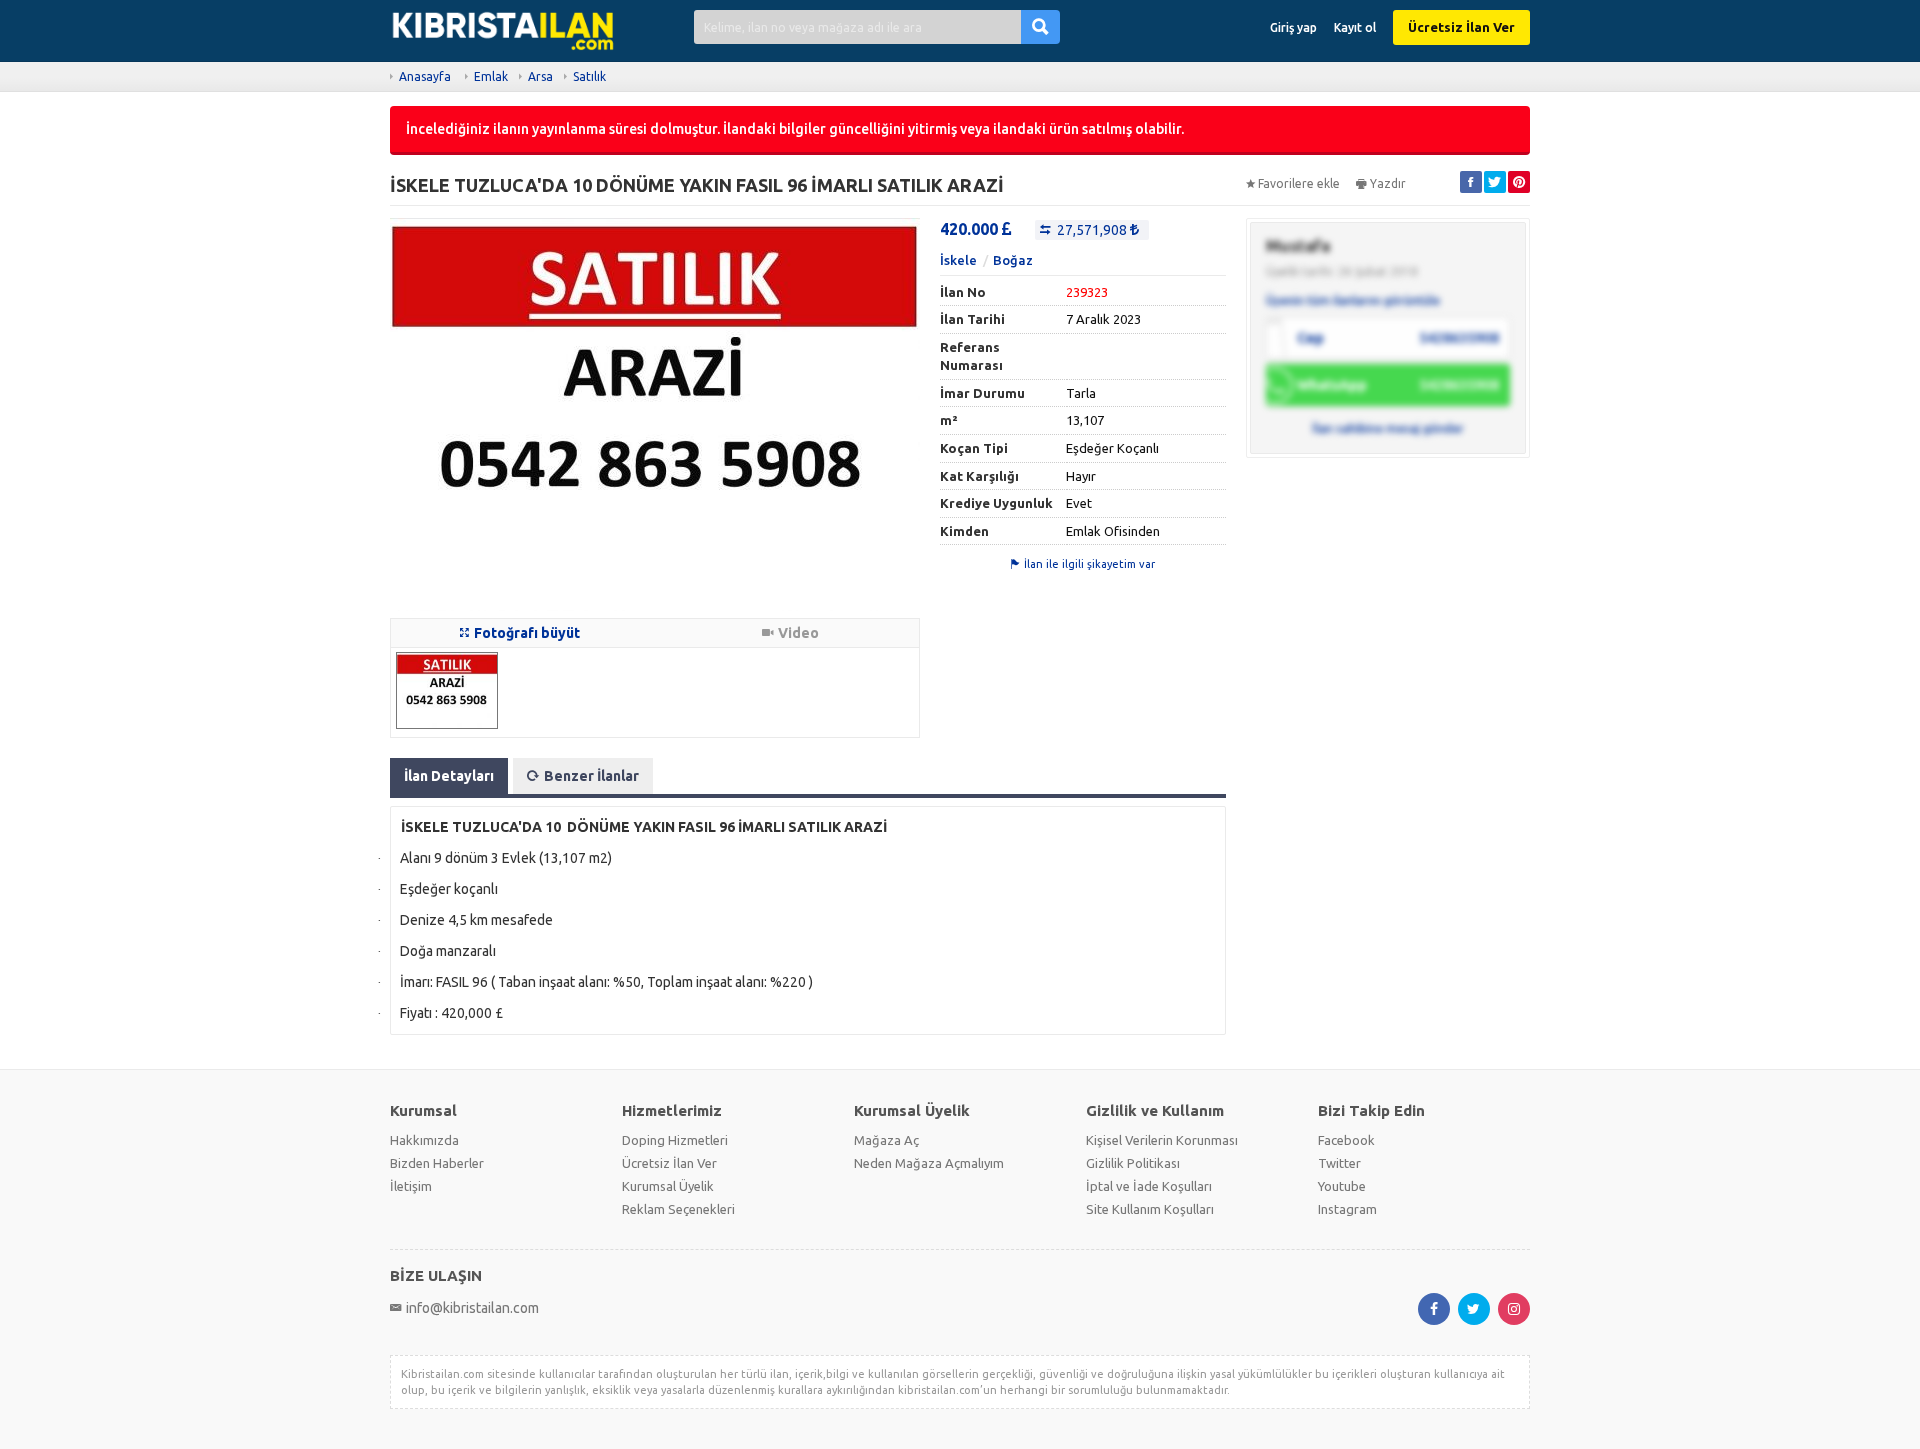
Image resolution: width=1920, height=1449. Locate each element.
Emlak (491, 76)
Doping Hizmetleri (675, 1140)
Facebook (1346, 1140)
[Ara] (1040, 26)
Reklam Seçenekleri (678, 1209)
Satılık (589, 76)
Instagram (1347, 1209)
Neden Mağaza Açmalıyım (929, 1163)
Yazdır (1388, 183)
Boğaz (1013, 260)
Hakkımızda (424, 1140)
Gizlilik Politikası (1133, 1163)
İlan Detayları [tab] (449, 776)
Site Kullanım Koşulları (1150, 1209)
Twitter (1339, 1163)
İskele (958, 260)
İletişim (411, 1186)
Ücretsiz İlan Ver (1461, 27)
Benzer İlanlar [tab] (591, 776)
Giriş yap (1293, 27)
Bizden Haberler (437, 1163)
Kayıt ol (1355, 27)
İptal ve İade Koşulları (1149, 1186)
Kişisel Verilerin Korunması (1162, 1140)
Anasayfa (425, 76)
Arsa (540, 76)
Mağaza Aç (886, 1140)
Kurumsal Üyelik (668, 1186)
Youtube (1342, 1186)
